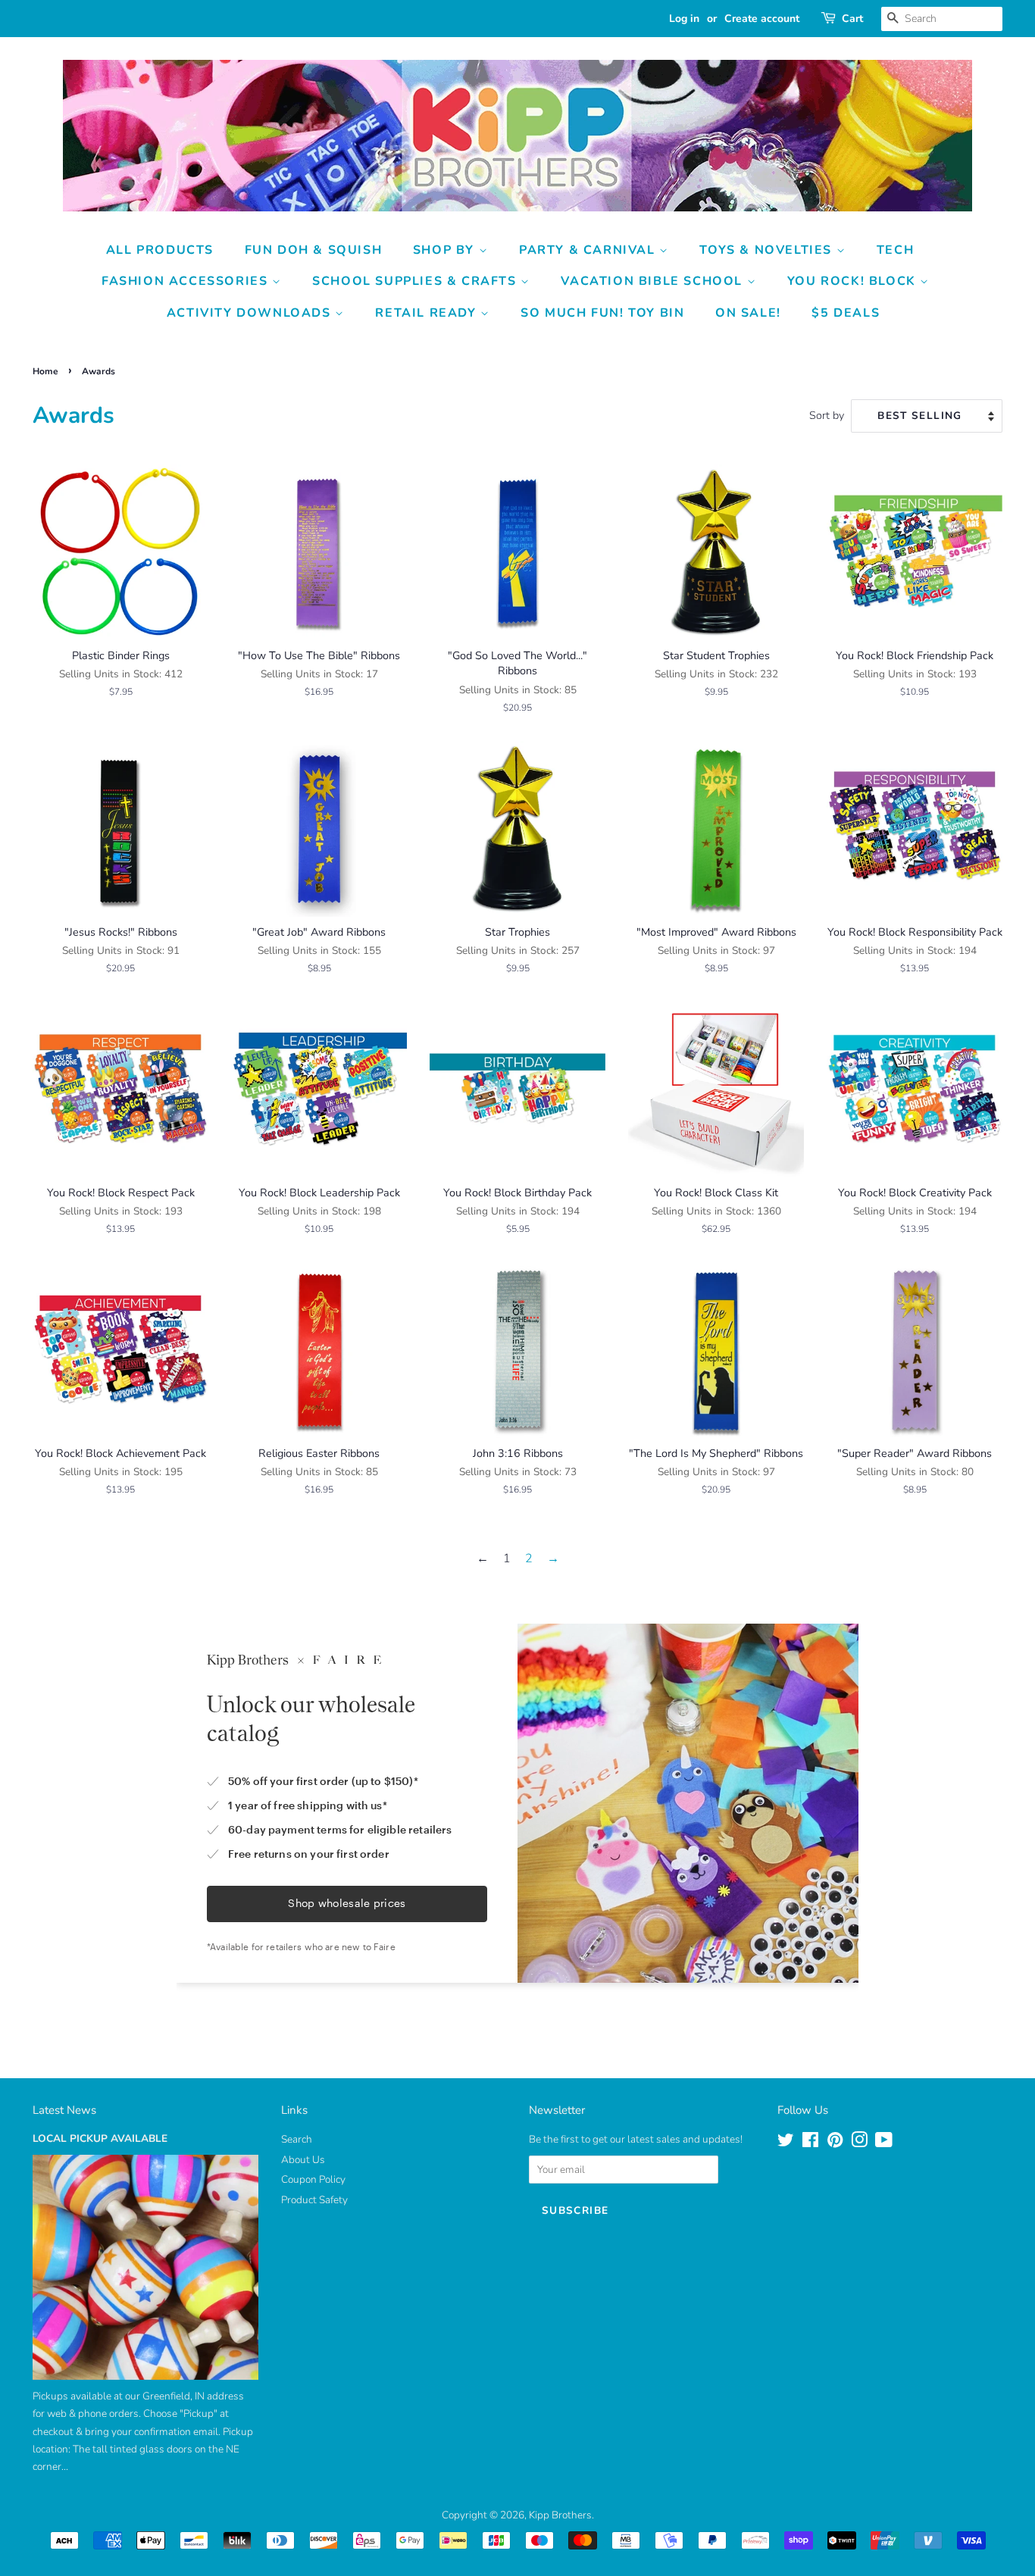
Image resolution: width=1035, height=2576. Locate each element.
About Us (303, 2160)
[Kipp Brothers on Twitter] (786, 2143)
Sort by (827, 415)
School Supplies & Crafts (416, 281)
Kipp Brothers (560, 2515)
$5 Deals (846, 313)
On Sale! (748, 313)
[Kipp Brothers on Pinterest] (835, 2143)
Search (297, 2139)
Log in (684, 19)
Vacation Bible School (654, 281)
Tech (895, 250)
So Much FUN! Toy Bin (602, 313)
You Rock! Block (854, 281)
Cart (852, 19)
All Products (160, 250)
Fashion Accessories (187, 281)
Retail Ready (428, 313)
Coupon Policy (313, 2179)
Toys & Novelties (768, 250)
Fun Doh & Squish (314, 250)
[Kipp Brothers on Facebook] (810, 2143)
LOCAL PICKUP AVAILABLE (100, 2138)
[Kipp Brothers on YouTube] (884, 2143)
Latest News (64, 2110)
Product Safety (314, 2200)
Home (45, 371)
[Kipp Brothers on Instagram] (859, 2143)
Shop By (446, 250)
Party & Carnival (589, 250)
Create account (762, 19)
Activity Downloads (251, 313)
